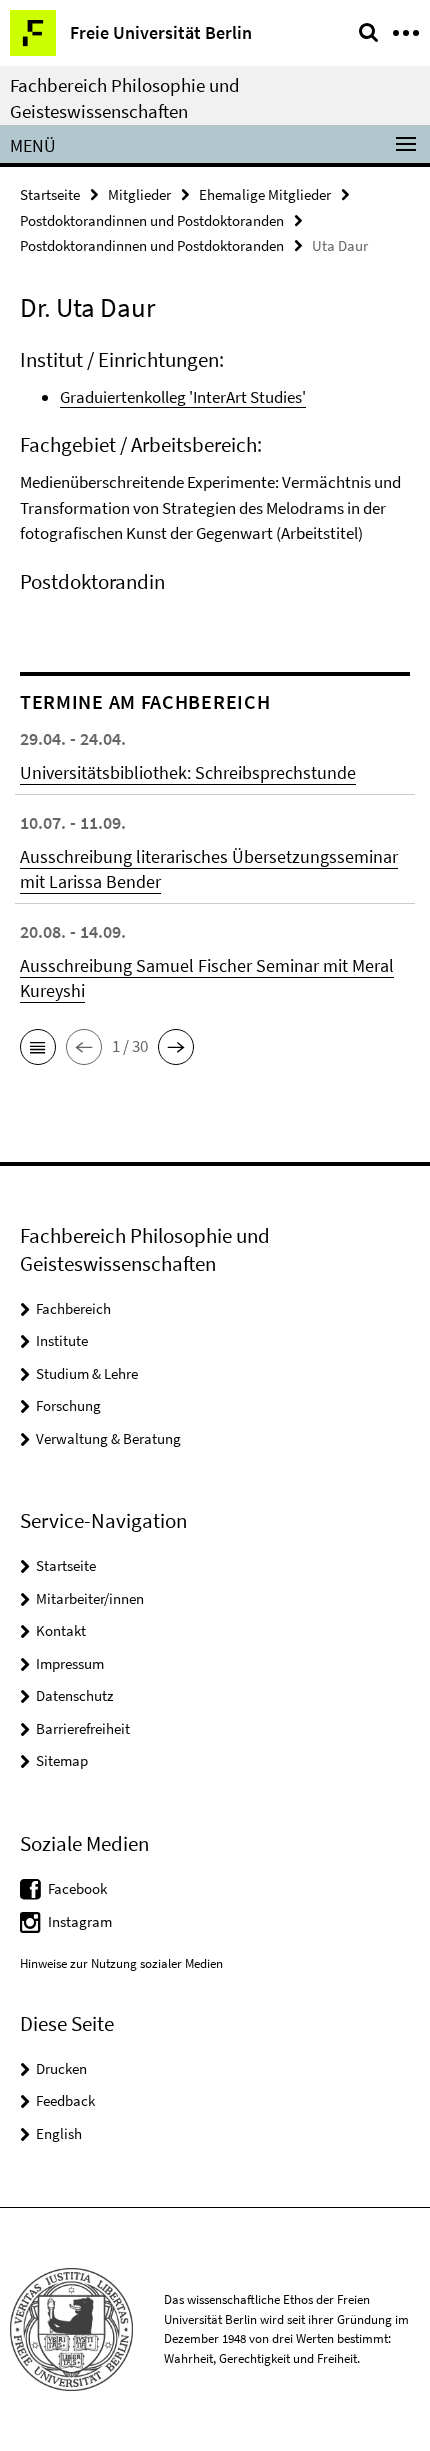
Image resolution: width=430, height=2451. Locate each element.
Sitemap (62, 1760)
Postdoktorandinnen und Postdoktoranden (152, 220)
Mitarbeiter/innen (90, 1598)
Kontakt (61, 1630)
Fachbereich (73, 1308)
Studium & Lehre (87, 1373)
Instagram (80, 1921)
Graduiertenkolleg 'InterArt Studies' (183, 397)
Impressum (70, 1663)
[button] (38, 1047)
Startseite (50, 194)
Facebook (77, 1888)
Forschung (68, 1405)
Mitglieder (139, 194)
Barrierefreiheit (83, 1728)
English (59, 2133)
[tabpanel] (215, 476)
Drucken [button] (61, 2068)
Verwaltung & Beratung (108, 1438)
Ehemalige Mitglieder (265, 194)
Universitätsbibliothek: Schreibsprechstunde (188, 772)
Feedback (65, 2100)
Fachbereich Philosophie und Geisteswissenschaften (125, 98)
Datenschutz (74, 1695)
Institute (62, 1340)
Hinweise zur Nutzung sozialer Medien (121, 1963)
